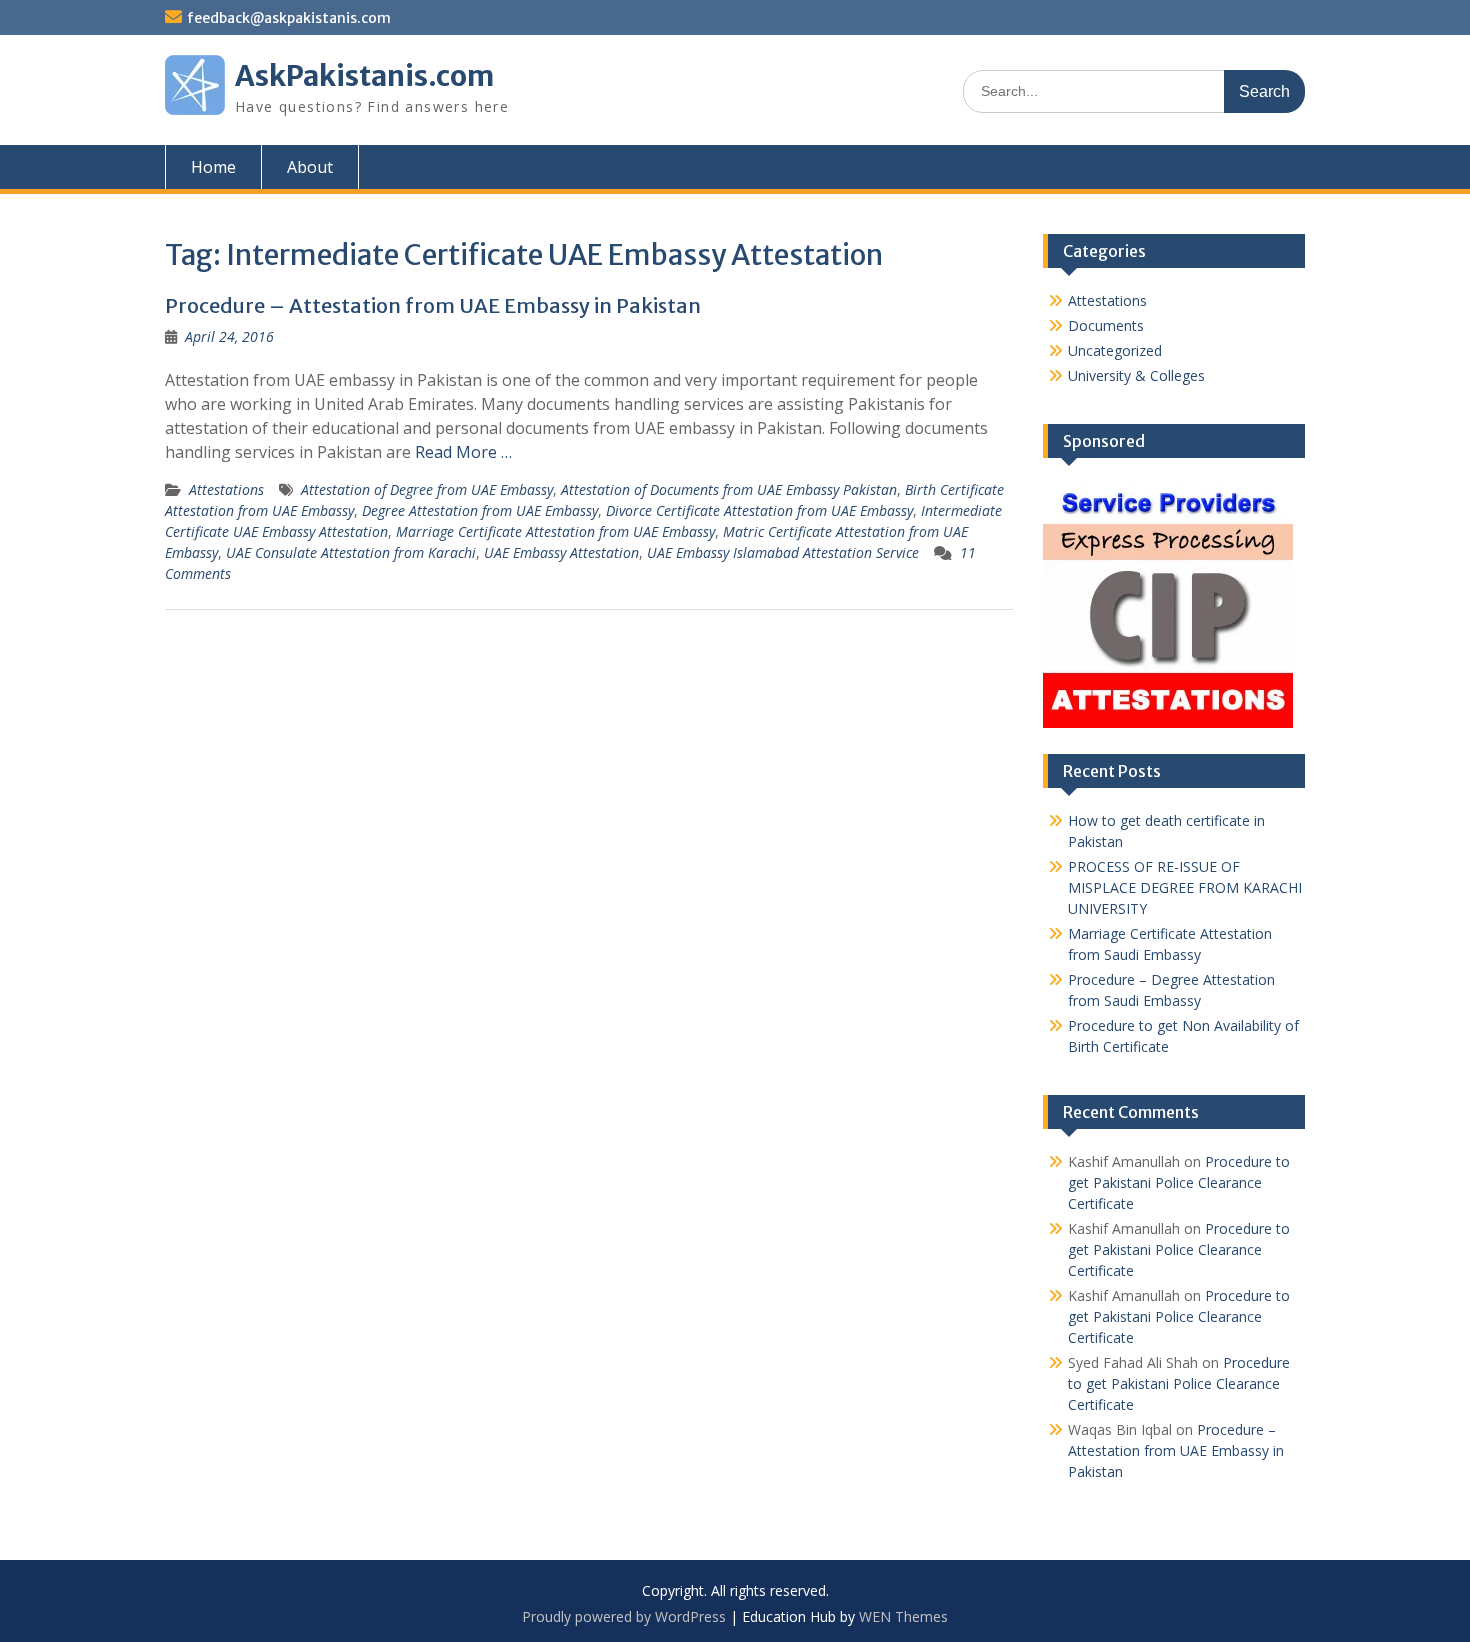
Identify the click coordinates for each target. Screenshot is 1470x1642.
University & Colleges (1136, 375)
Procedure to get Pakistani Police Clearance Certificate (1179, 1182)
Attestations (226, 489)
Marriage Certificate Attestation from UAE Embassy (555, 531)
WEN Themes (903, 1616)
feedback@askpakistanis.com (289, 18)
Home (213, 167)
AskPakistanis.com (364, 76)
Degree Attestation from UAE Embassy (480, 510)
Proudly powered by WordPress (624, 1616)
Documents (1106, 325)
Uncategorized (1115, 350)
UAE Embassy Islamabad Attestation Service (783, 552)
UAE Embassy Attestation (561, 552)
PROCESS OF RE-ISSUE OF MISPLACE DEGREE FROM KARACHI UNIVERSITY (1185, 887)
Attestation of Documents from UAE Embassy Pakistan (729, 489)
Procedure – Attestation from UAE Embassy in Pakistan (433, 305)
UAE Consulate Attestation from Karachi (351, 552)
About (310, 167)
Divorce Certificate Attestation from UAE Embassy (759, 510)
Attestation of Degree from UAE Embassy (427, 489)
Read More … (463, 452)
